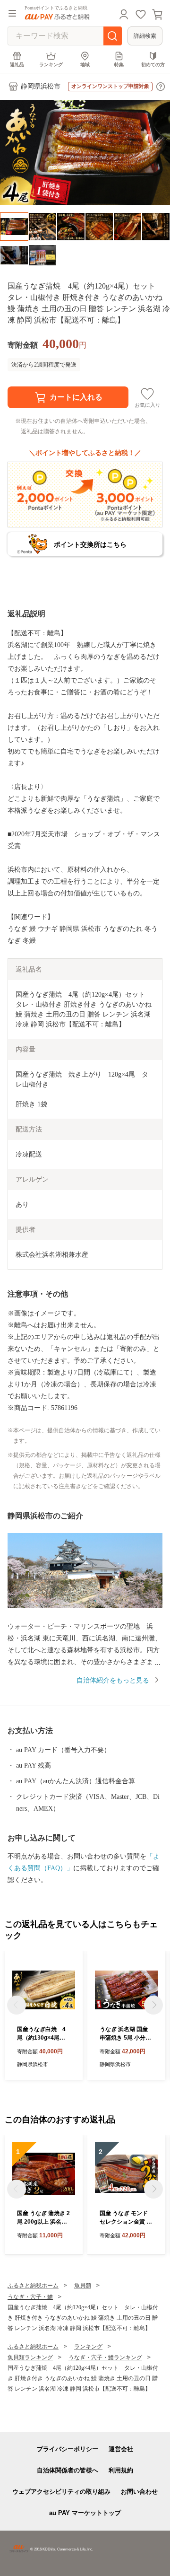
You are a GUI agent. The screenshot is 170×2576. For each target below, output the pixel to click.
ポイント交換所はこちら (90, 544)
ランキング (51, 65)
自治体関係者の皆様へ (68, 2470)
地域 (85, 65)
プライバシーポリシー (68, 2449)
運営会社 (121, 2449)
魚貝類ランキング (30, 2357)
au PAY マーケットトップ (85, 2513)
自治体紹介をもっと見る (113, 1680)
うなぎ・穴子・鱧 (30, 2297)
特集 (119, 65)
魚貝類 (83, 2286)
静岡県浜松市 (41, 86)
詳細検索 (145, 36)
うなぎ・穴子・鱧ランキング (105, 2357)
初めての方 (153, 65)
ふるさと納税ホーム (33, 2286)
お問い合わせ (139, 2492)
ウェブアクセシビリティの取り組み (61, 2492)
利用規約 (121, 2470)
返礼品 (17, 65)
